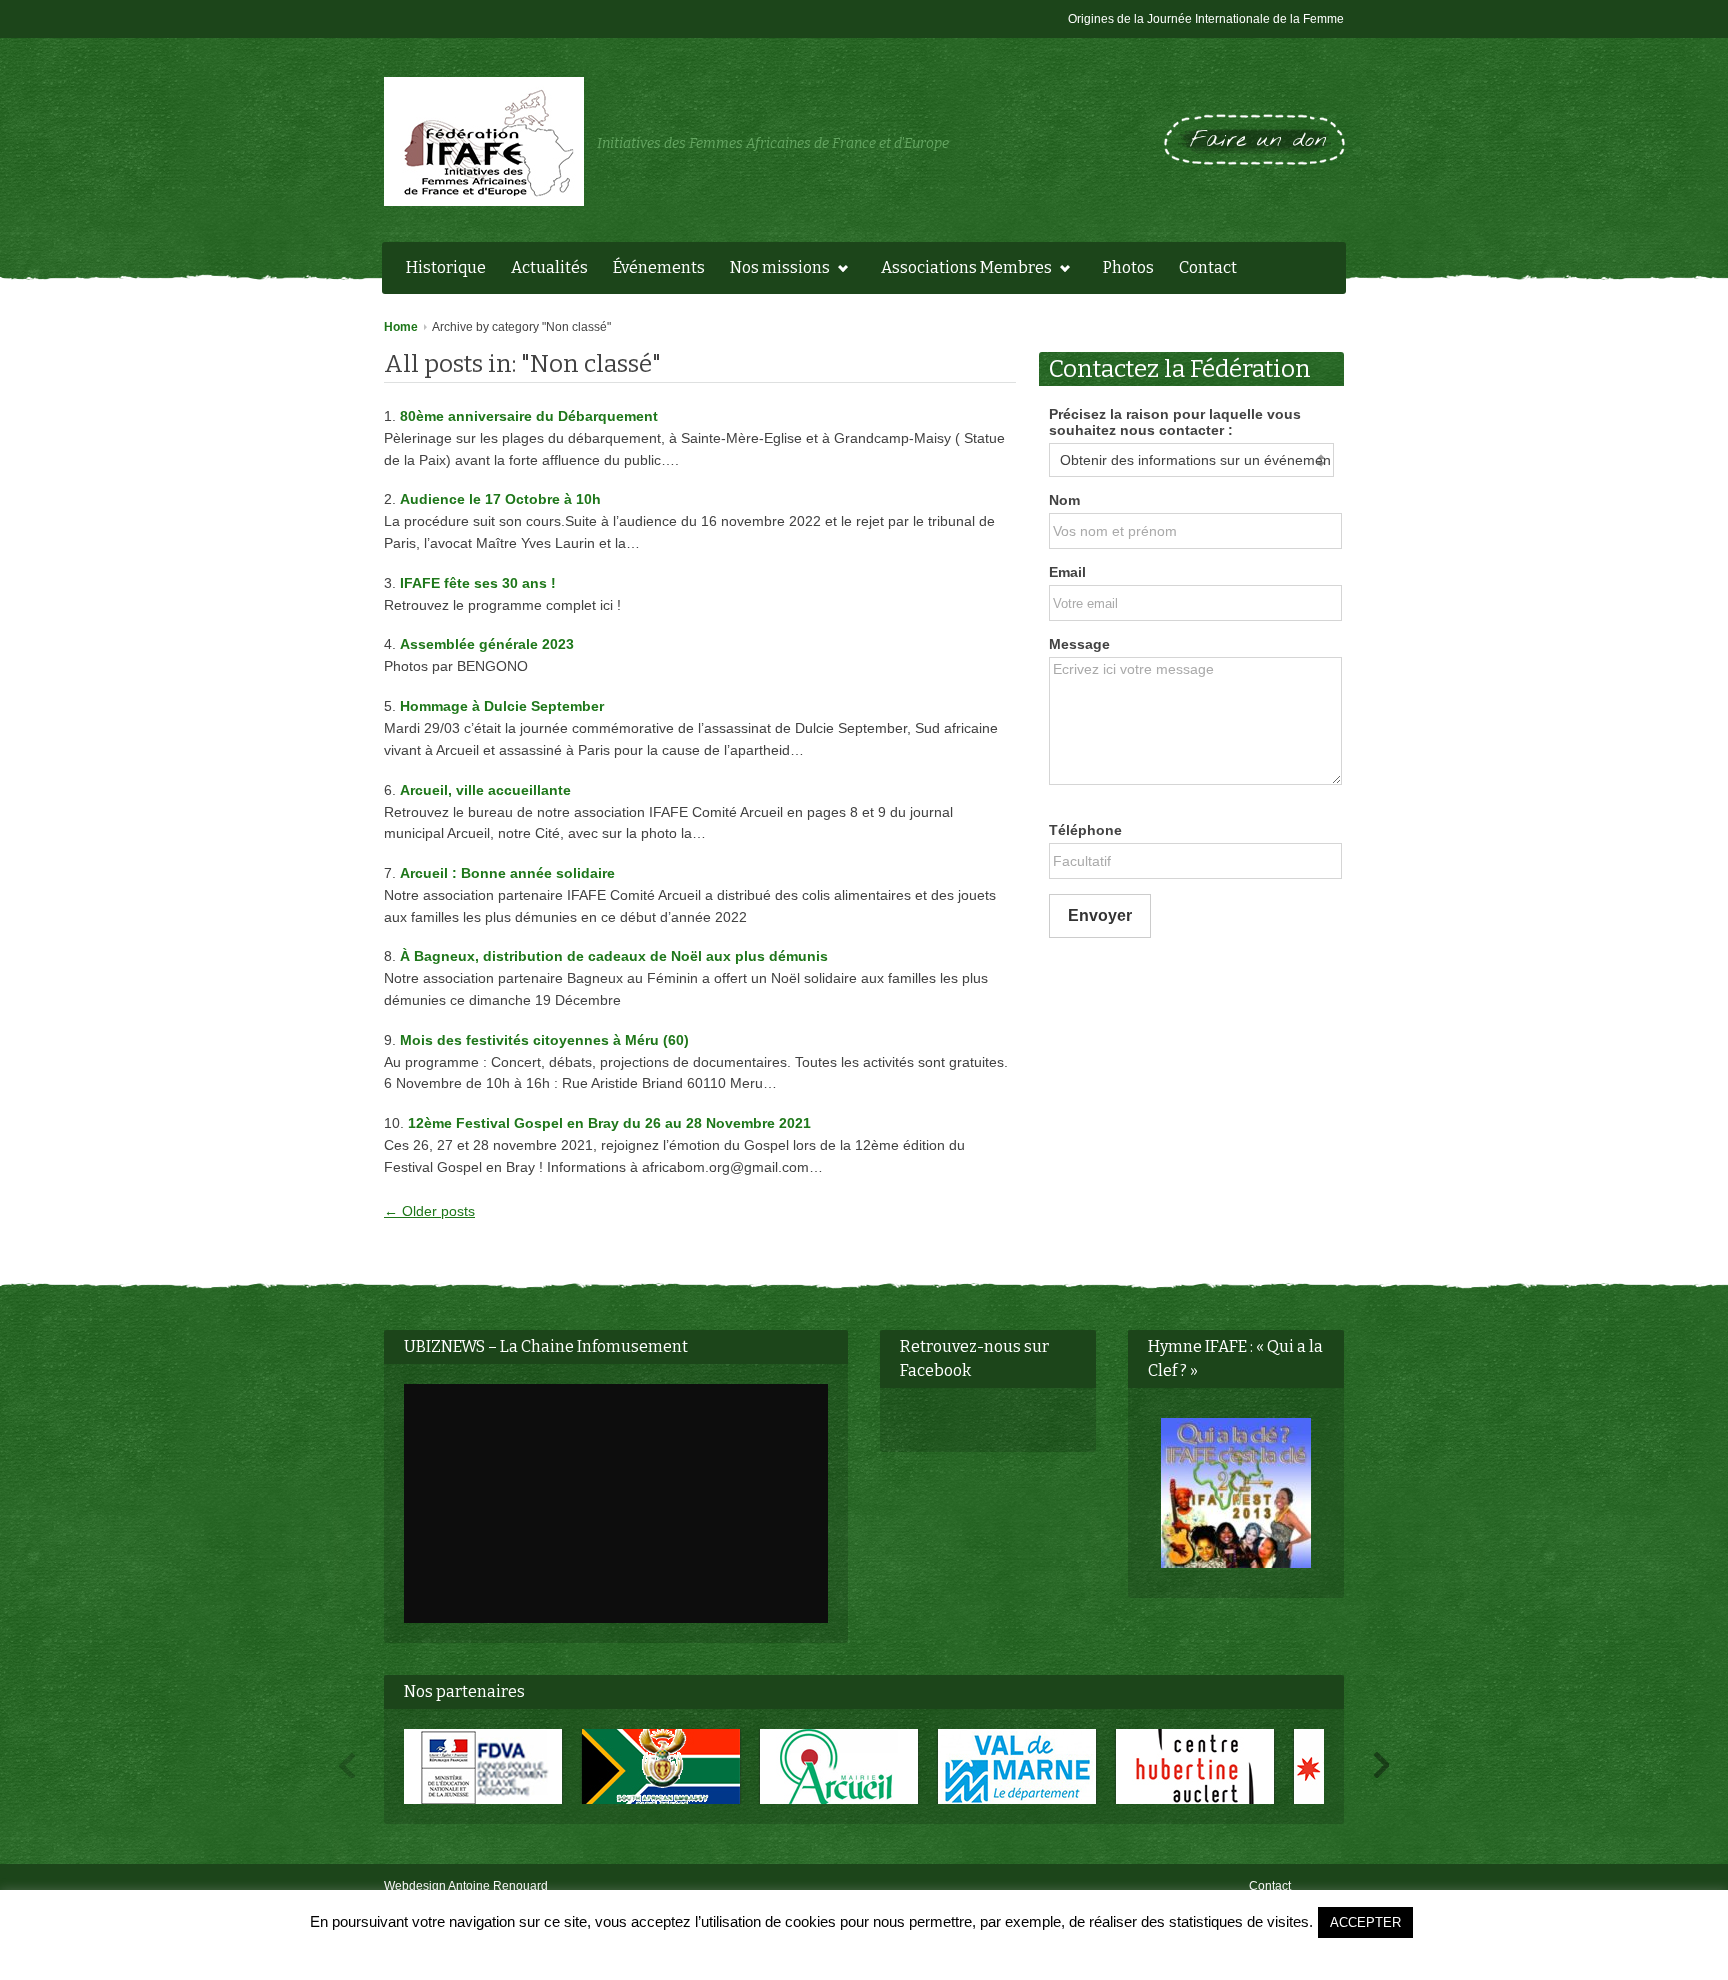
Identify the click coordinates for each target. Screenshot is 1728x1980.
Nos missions (775, 270)
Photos (1128, 267)
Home (401, 327)
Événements (659, 267)
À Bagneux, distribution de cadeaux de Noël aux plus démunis (614, 956)
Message (1079, 644)
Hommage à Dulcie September (502, 706)
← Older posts (429, 1211)
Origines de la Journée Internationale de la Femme (1206, 19)
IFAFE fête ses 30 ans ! (478, 583)
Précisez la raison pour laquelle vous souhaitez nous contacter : (1175, 422)
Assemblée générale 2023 (487, 644)
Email (1067, 572)
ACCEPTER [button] (1365, 1922)
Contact (1208, 267)
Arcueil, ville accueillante (485, 790)
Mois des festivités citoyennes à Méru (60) (544, 1040)
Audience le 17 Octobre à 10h (500, 499)
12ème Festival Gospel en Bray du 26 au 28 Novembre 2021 (609, 1123)
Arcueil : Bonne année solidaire (507, 873)
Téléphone (1085, 830)
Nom (1064, 500)
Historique (446, 267)
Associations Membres (961, 270)
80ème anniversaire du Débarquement (529, 416)
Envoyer (1100, 915)
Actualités (549, 267)
